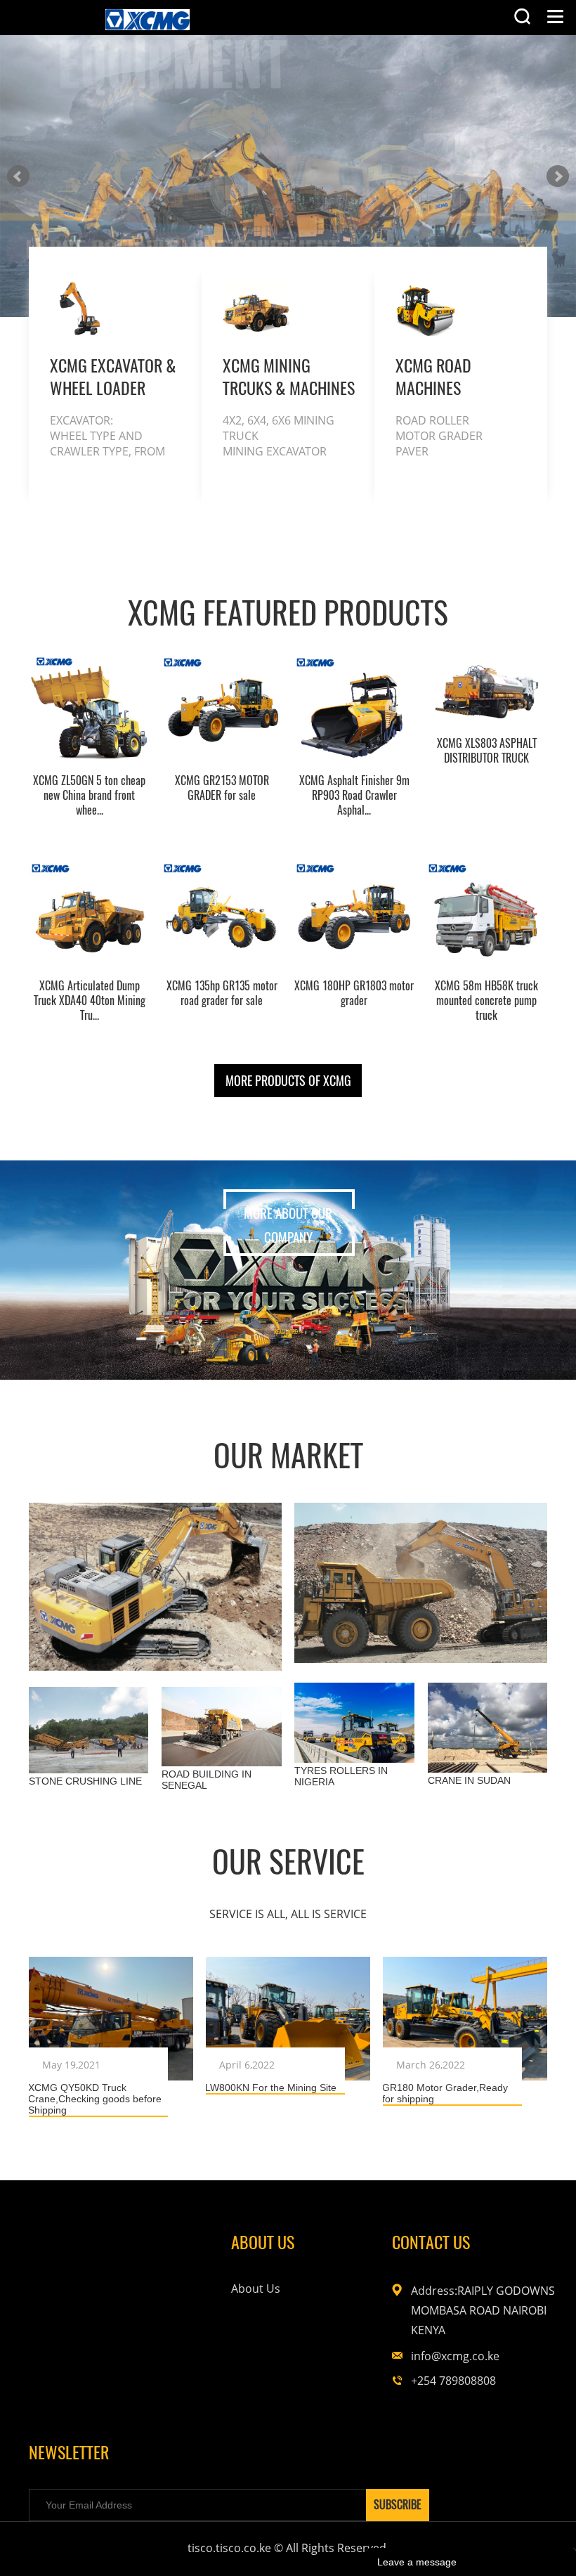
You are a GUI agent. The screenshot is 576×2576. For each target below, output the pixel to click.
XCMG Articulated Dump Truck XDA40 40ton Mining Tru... (90, 1001)
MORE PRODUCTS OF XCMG (288, 1081)
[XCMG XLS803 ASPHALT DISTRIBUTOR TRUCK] (486, 730)
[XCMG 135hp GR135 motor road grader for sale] (222, 973)
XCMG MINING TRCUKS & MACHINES (289, 377)
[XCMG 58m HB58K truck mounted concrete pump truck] (486, 973)
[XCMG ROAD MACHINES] (426, 308)
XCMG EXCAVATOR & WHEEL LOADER (113, 377)
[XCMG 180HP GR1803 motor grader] (354, 973)
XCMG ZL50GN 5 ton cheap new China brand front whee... (89, 795)
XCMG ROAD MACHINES (433, 377)
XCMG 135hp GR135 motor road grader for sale (222, 993)
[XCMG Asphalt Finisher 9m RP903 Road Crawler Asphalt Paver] (354, 768)
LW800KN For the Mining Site (271, 2088)
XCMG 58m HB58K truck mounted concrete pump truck (486, 1001)
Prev (18, 176)
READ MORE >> (288, 1332)
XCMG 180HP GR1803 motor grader (354, 993)
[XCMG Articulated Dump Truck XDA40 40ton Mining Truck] (90, 973)
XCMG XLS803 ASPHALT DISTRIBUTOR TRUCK (487, 751)
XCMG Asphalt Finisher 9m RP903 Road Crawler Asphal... (354, 795)
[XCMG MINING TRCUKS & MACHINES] (256, 308)
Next (558, 176)
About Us (256, 2289)
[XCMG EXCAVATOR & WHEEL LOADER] (81, 308)
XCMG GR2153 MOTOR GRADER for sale (222, 788)
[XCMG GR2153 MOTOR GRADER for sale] (222, 768)
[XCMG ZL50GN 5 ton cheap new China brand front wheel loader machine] (90, 768)
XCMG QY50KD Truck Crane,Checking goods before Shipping (95, 2099)
